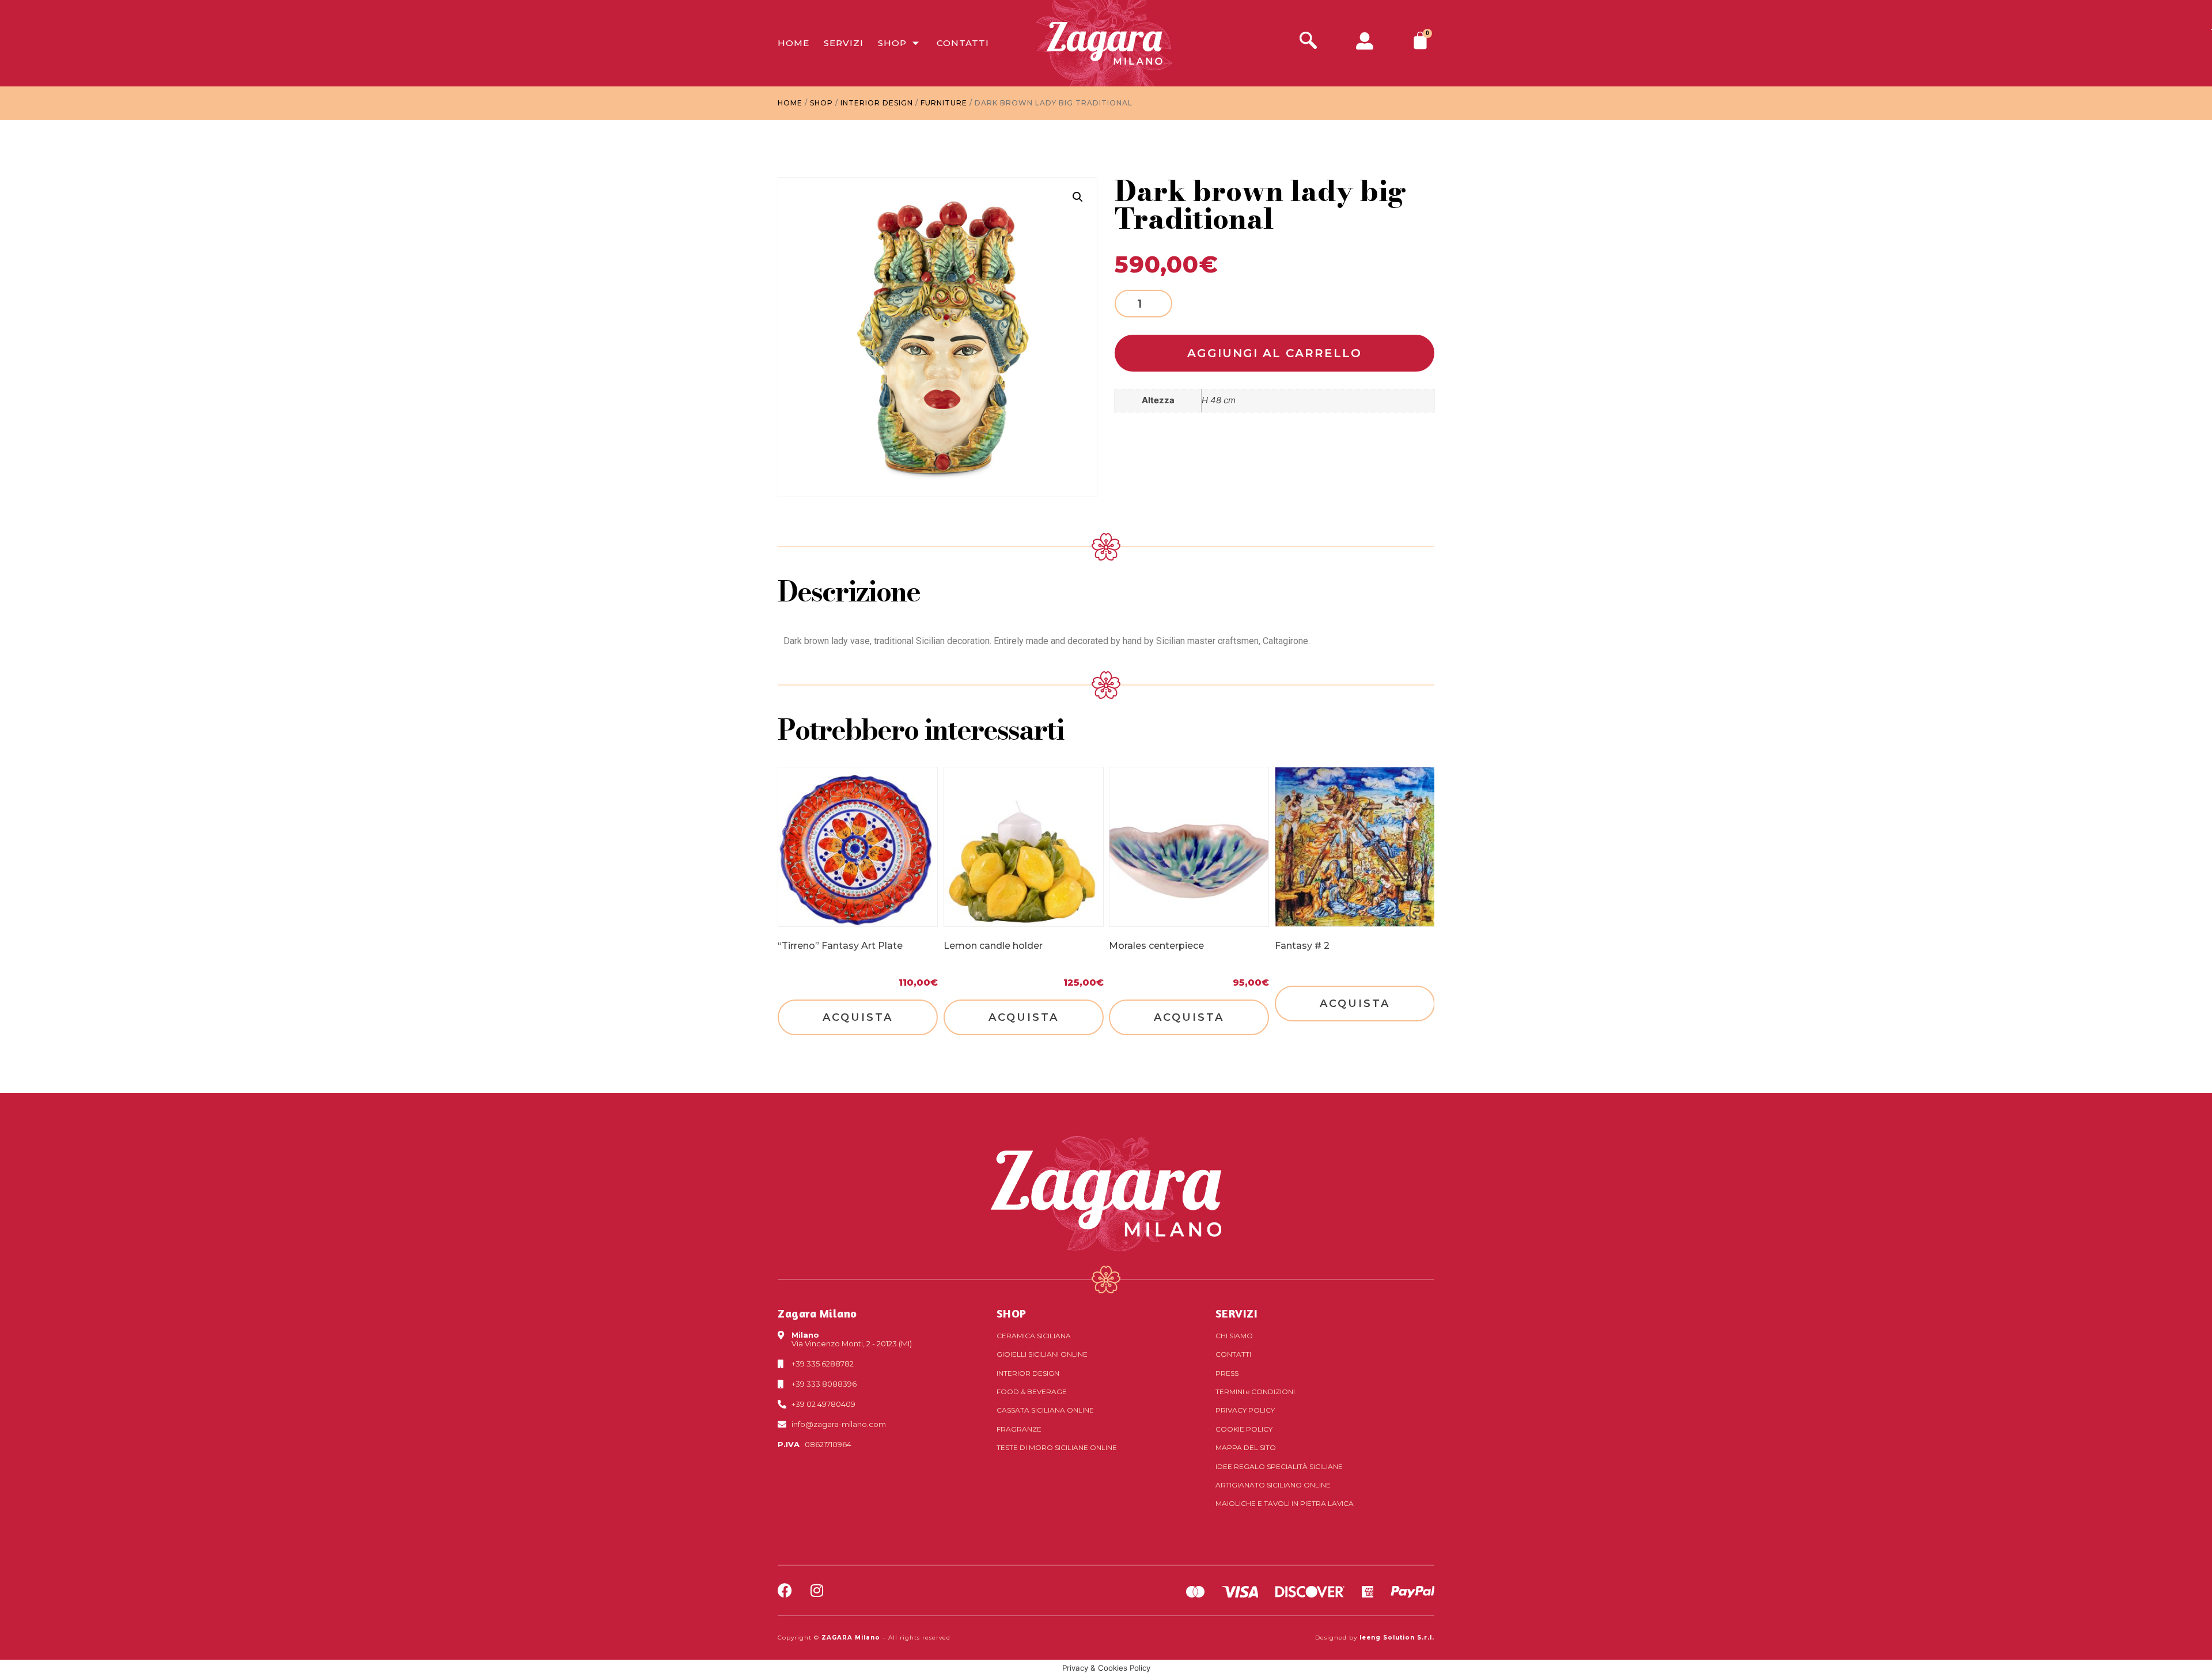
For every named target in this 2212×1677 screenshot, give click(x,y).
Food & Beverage (1032, 1392)
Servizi (844, 43)
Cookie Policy (1244, 1429)
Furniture (944, 103)
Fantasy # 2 (1302, 946)
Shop (892, 43)
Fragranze (1019, 1429)
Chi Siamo (1234, 1336)
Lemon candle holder (993, 946)
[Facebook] (785, 1590)
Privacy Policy (1245, 1410)
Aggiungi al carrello (1274, 353)
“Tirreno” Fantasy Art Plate (840, 946)
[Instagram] (817, 1590)
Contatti (963, 43)
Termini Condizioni (1255, 1392)
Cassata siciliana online (1045, 1410)
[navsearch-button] (1308, 42)
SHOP (1012, 1313)
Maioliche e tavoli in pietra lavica (1285, 1503)
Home (793, 43)
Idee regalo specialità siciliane (1279, 1466)
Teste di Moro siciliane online (1057, 1447)
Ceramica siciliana (1034, 1336)
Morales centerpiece (1156, 946)
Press (1227, 1373)
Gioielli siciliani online (1042, 1354)
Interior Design (877, 103)
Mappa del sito (1246, 1447)
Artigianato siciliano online (1273, 1485)
